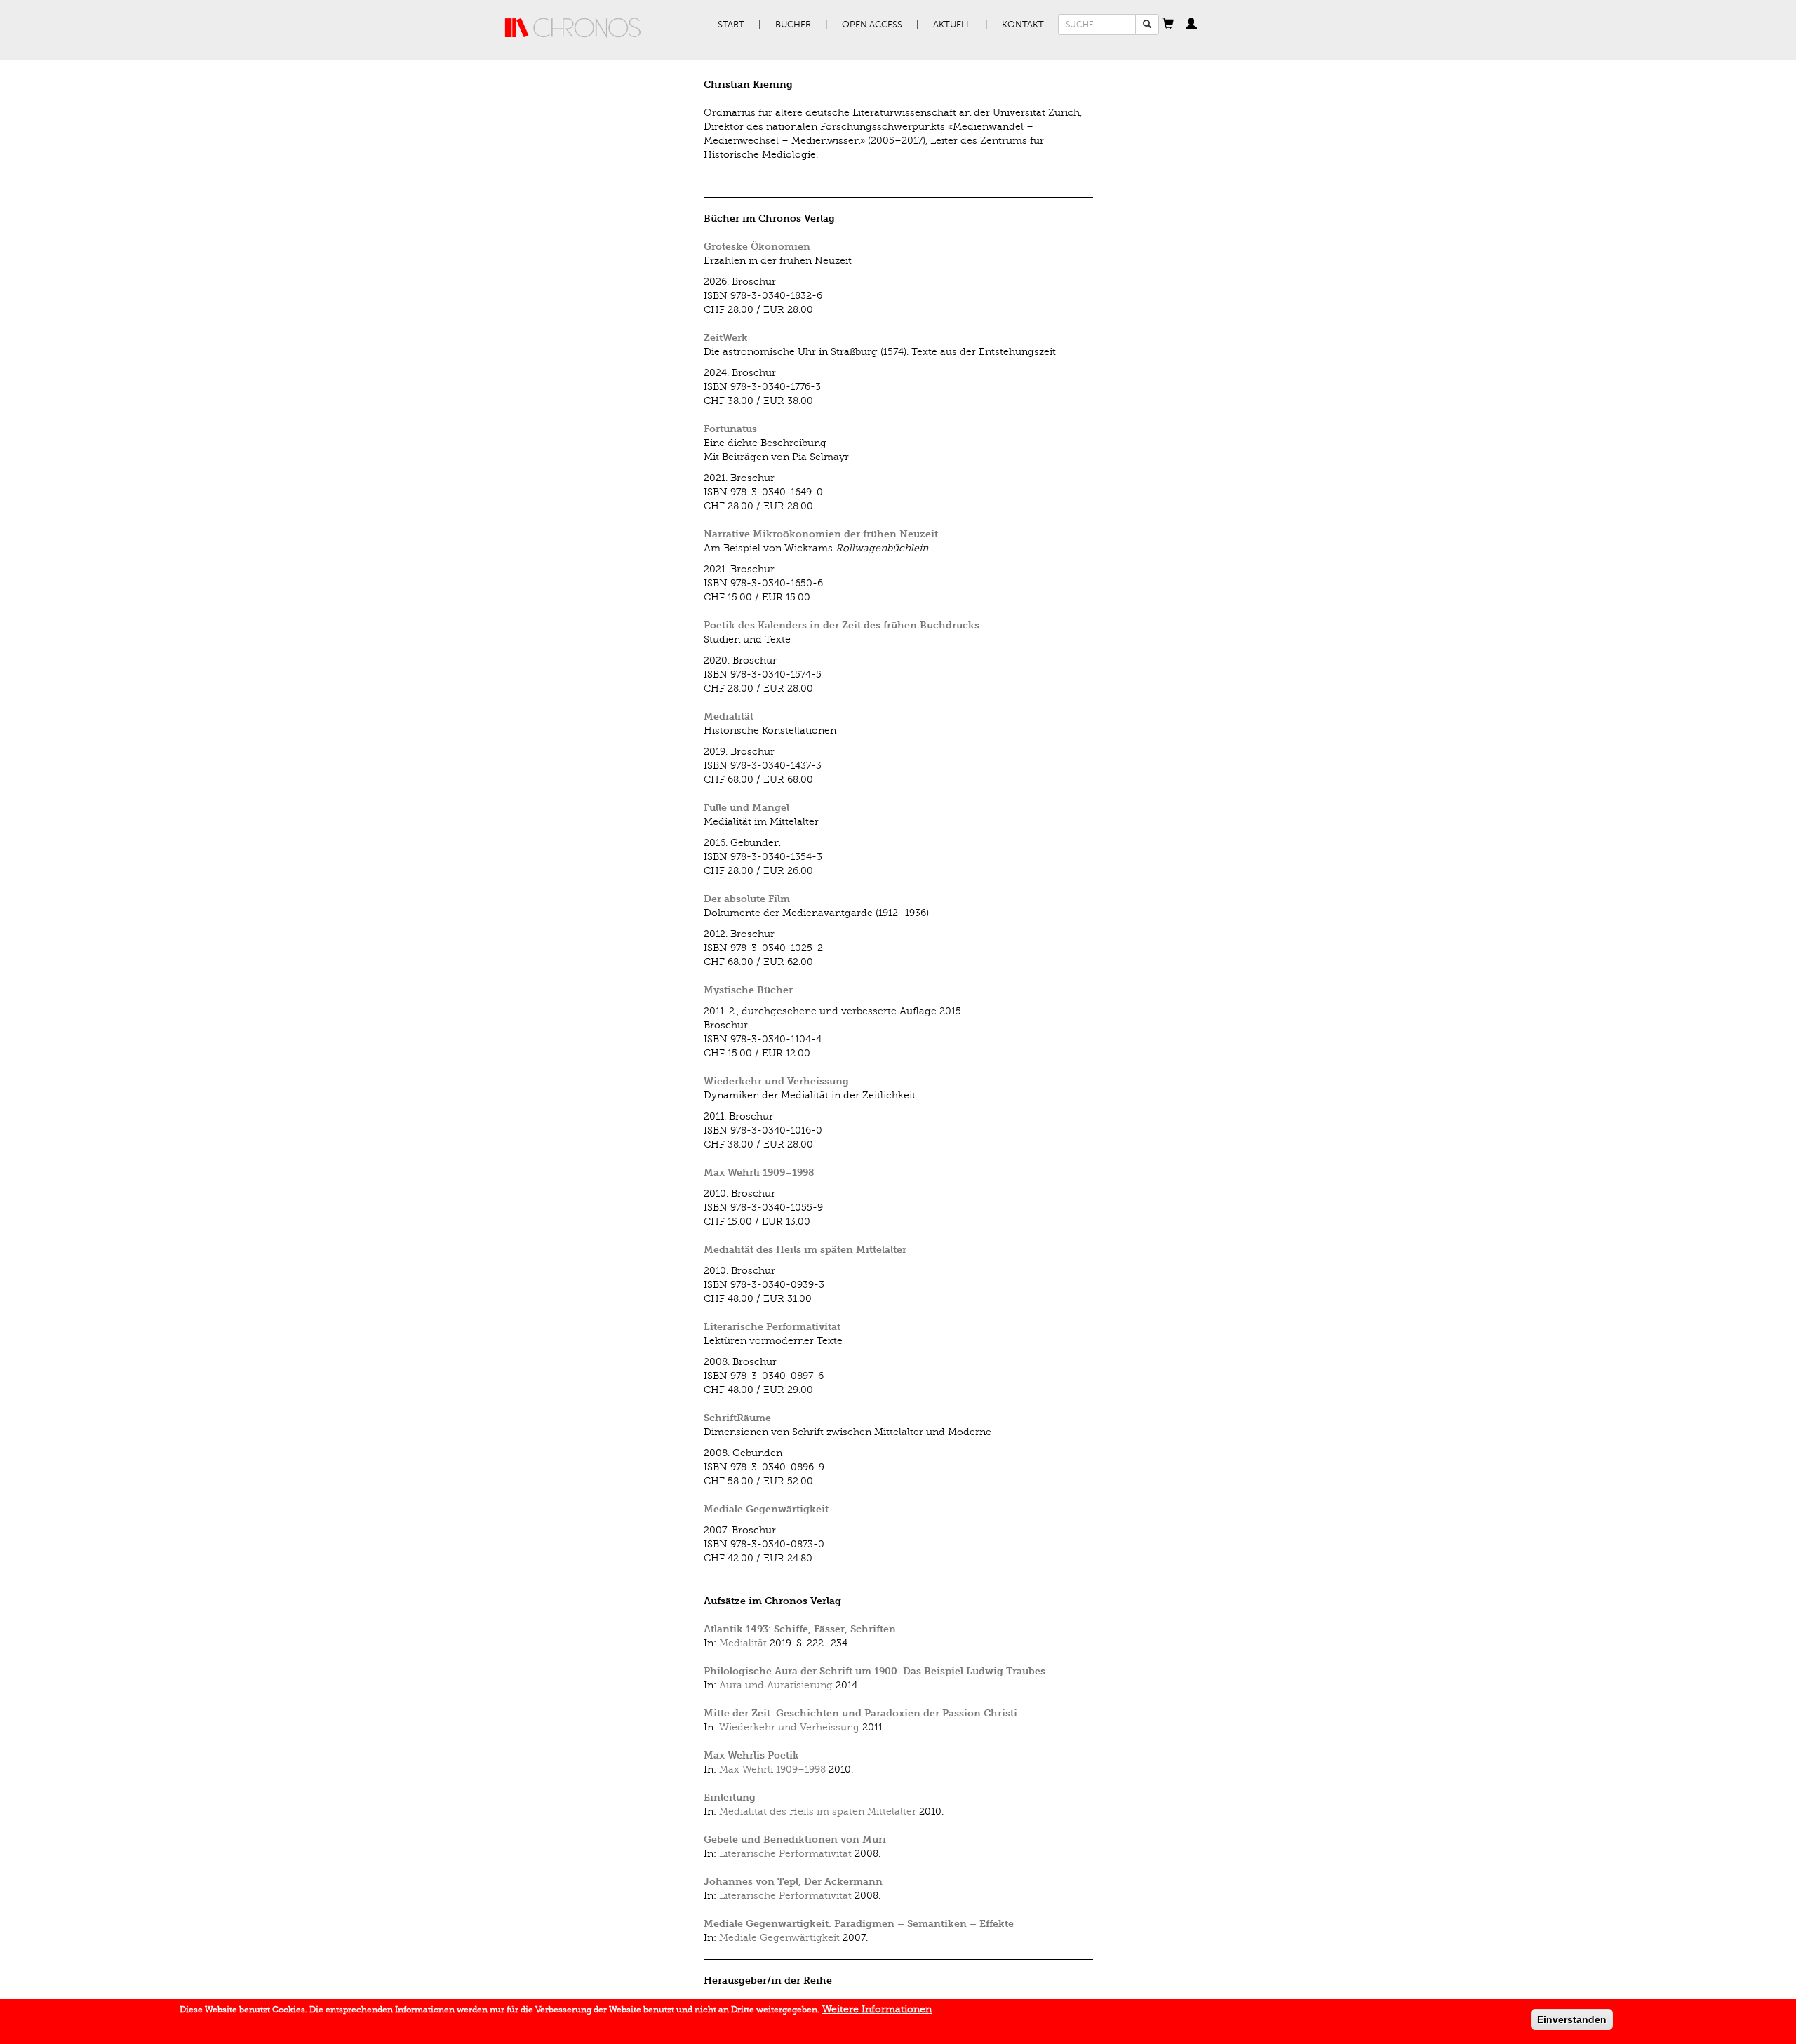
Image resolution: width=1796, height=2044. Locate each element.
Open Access (872, 25)
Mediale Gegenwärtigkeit (766, 1509)
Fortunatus (730, 429)
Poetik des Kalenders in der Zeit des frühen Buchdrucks (842, 625)
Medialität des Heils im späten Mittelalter (805, 1250)
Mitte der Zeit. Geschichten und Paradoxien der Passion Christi (860, 1713)
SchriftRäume (737, 1418)
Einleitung (730, 1797)
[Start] (573, 28)
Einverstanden (1572, 2019)
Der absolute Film (747, 899)
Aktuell (952, 25)
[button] (1168, 25)
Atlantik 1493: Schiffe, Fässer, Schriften (800, 1629)
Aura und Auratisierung (776, 1685)
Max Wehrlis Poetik (751, 1755)
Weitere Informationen (877, 2009)
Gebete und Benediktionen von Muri (795, 1840)
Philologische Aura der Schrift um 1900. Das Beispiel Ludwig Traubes (874, 1671)
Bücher (793, 25)
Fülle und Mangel (746, 808)
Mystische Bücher (748, 990)
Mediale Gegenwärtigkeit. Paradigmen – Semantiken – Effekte (859, 1924)
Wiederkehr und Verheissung (776, 1081)
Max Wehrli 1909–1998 (759, 1172)
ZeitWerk (726, 338)
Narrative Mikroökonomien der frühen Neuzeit (821, 534)
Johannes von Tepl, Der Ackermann (793, 1882)
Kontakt (1023, 25)
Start (731, 25)
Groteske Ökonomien (757, 247)
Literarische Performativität (772, 1327)
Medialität (729, 717)
